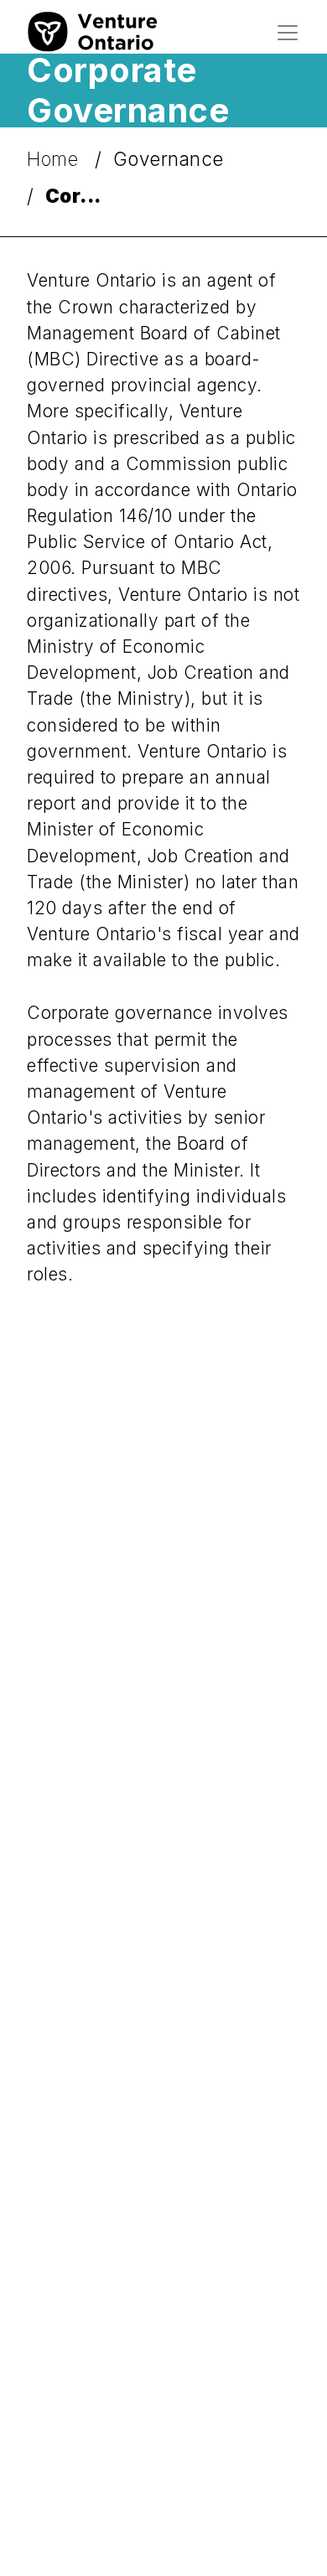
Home (55, 159)
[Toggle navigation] (288, 33)
